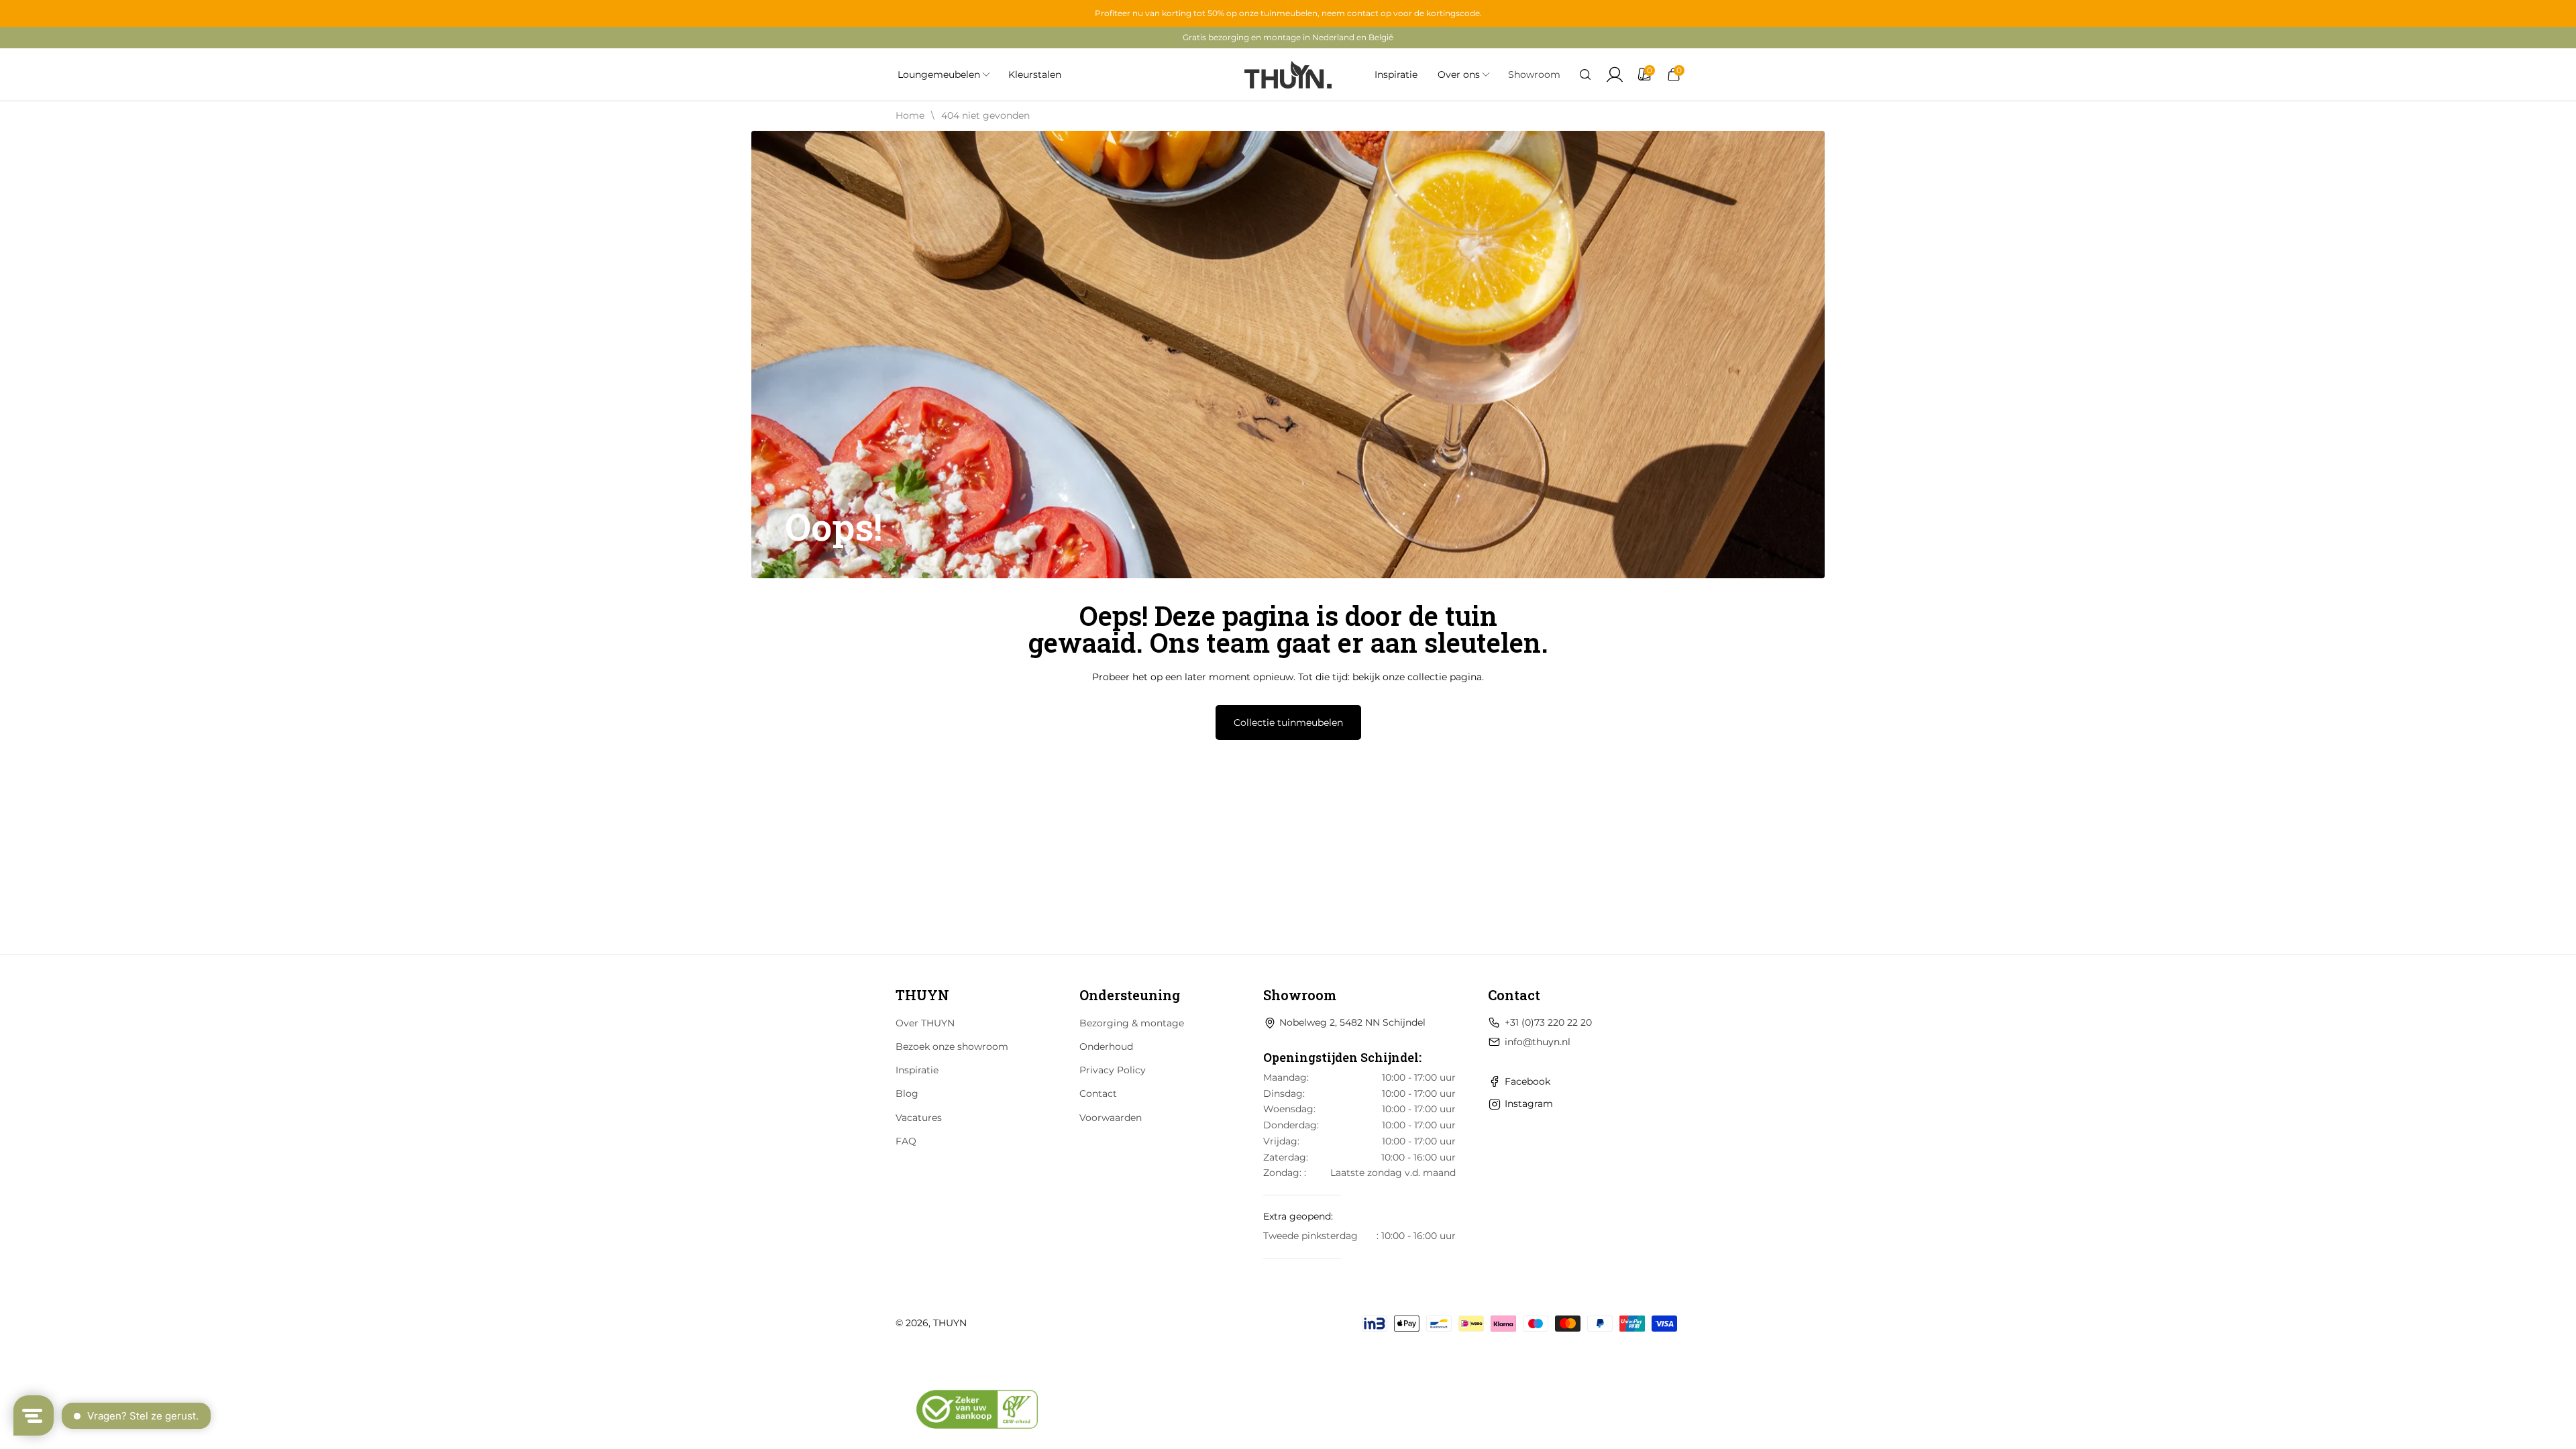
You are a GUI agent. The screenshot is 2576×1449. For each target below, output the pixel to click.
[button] (1585, 74)
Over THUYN (925, 1023)
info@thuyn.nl (1538, 1042)
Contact (1098, 1093)
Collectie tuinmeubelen (1288, 722)
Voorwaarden (1111, 1118)
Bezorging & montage (1132, 1023)
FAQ (906, 1141)
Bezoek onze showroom (952, 1046)
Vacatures (919, 1118)
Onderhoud (1106, 1046)
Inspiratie (917, 1070)
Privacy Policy (1113, 1070)
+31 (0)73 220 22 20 (1548, 1022)
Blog (907, 1093)
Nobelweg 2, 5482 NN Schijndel (1352, 1022)
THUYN (950, 1323)
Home (910, 115)
